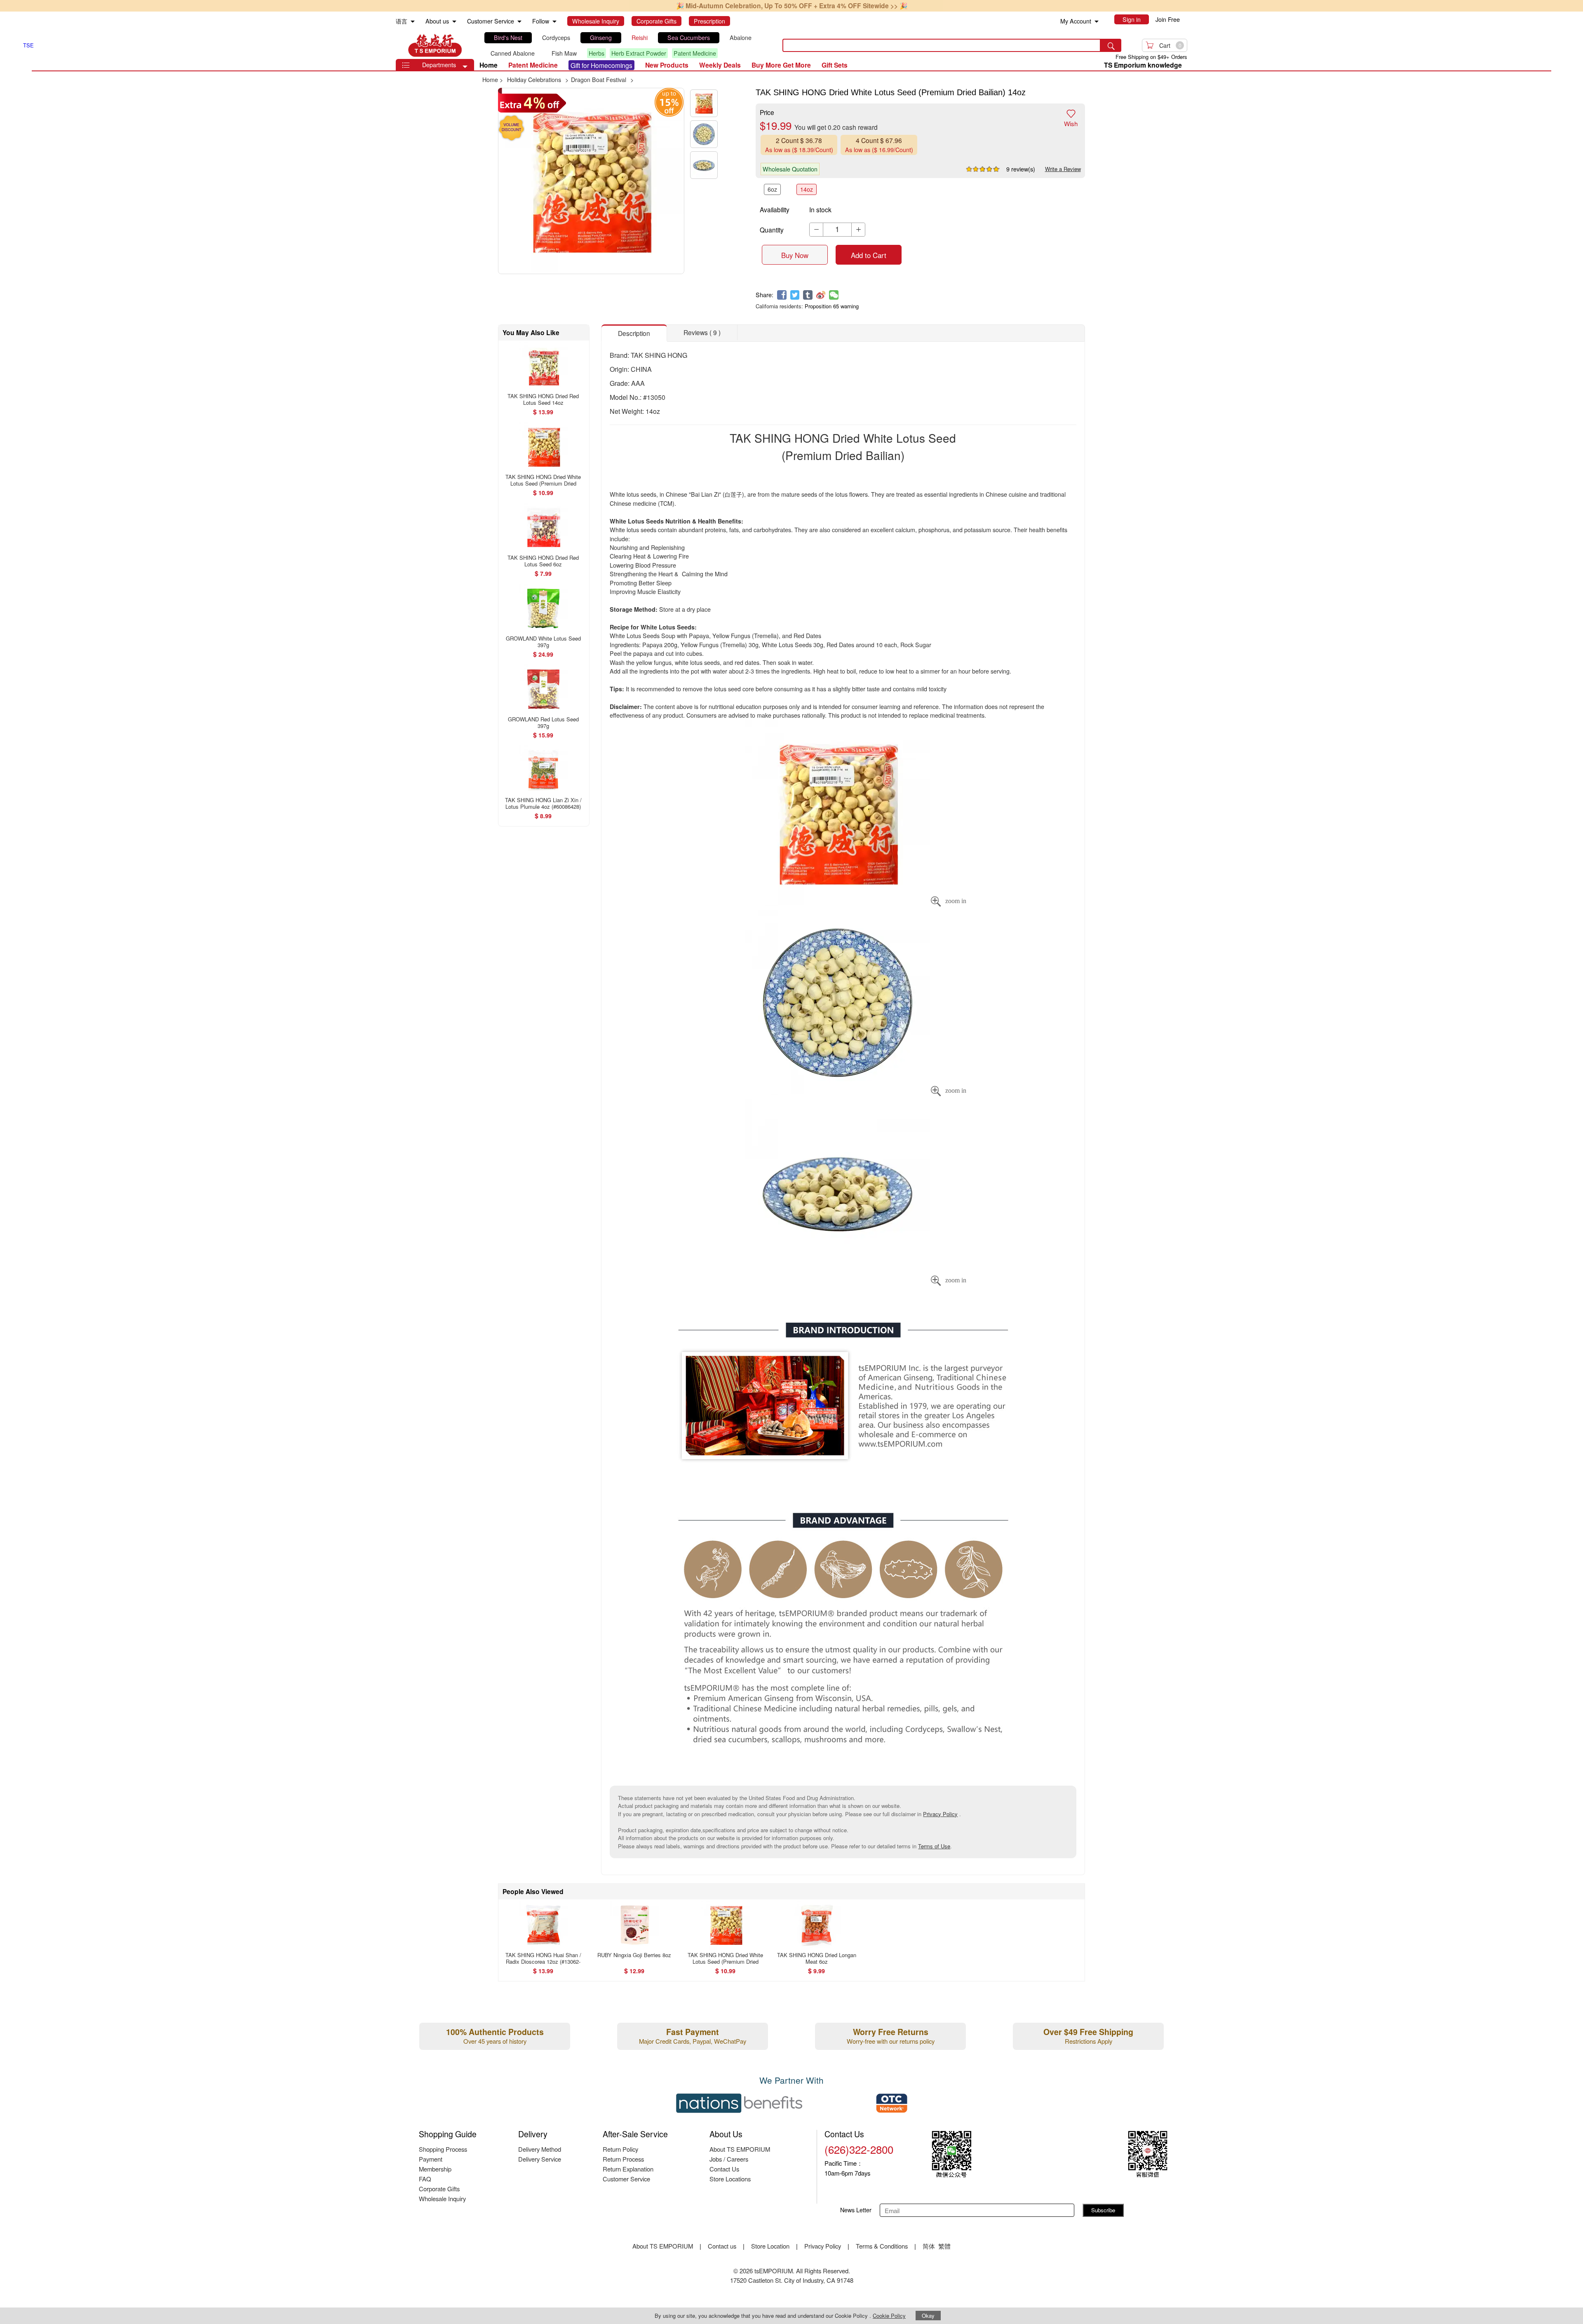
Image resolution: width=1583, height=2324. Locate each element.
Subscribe (1103, 2210)
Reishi (640, 38)
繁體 (944, 2246)
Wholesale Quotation (790, 169)
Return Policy (620, 2149)
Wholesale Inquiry (442, 2198)
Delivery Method (540, 2149)
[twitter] (795, 295)
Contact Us (724, 2169)
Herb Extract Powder (639, 53)
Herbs (597, 53)
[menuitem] (413, 22)
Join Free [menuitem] (1168, 19)
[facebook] (782, 295)
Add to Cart (869, 255)
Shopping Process (443, 2149)
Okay (928, 2316)
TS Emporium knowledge (1143, 65)
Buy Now (795, 255)
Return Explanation (628, 2169)
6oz (772, 189)
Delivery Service (540, 2159)
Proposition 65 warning (832, 306)
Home (489, 65)
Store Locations (730, 2179)
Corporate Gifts (439, 2189)
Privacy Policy (940, 1814)
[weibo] (821, 295)
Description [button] (634, 333)
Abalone (741, 38)
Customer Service (626, 2179)
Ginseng (601, 38)
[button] (465, 67)
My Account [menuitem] (1076, 21)
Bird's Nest (508, 38)
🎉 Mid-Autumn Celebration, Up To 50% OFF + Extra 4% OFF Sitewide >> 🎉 (792, 6)
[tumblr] (808, 295)
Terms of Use (934, 1846)
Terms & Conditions (882, 2246)
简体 (929, 2246)
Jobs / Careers (729, 2159)
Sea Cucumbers (689, 38)
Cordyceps (556, 38)
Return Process (623, 2159)
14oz (807, 189)
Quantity (772, 230)
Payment (431, 2159)
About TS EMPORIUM (740, 2149)
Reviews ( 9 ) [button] (702, 332)
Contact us (722, 2246)
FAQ (425, 2179)
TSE (435, 45)
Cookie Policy (889, 2316)
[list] (626, 46)
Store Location (770, 2246)
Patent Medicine (695, 53)
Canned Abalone (513, 53)
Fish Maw (564, 53)
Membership (435, 2169)
